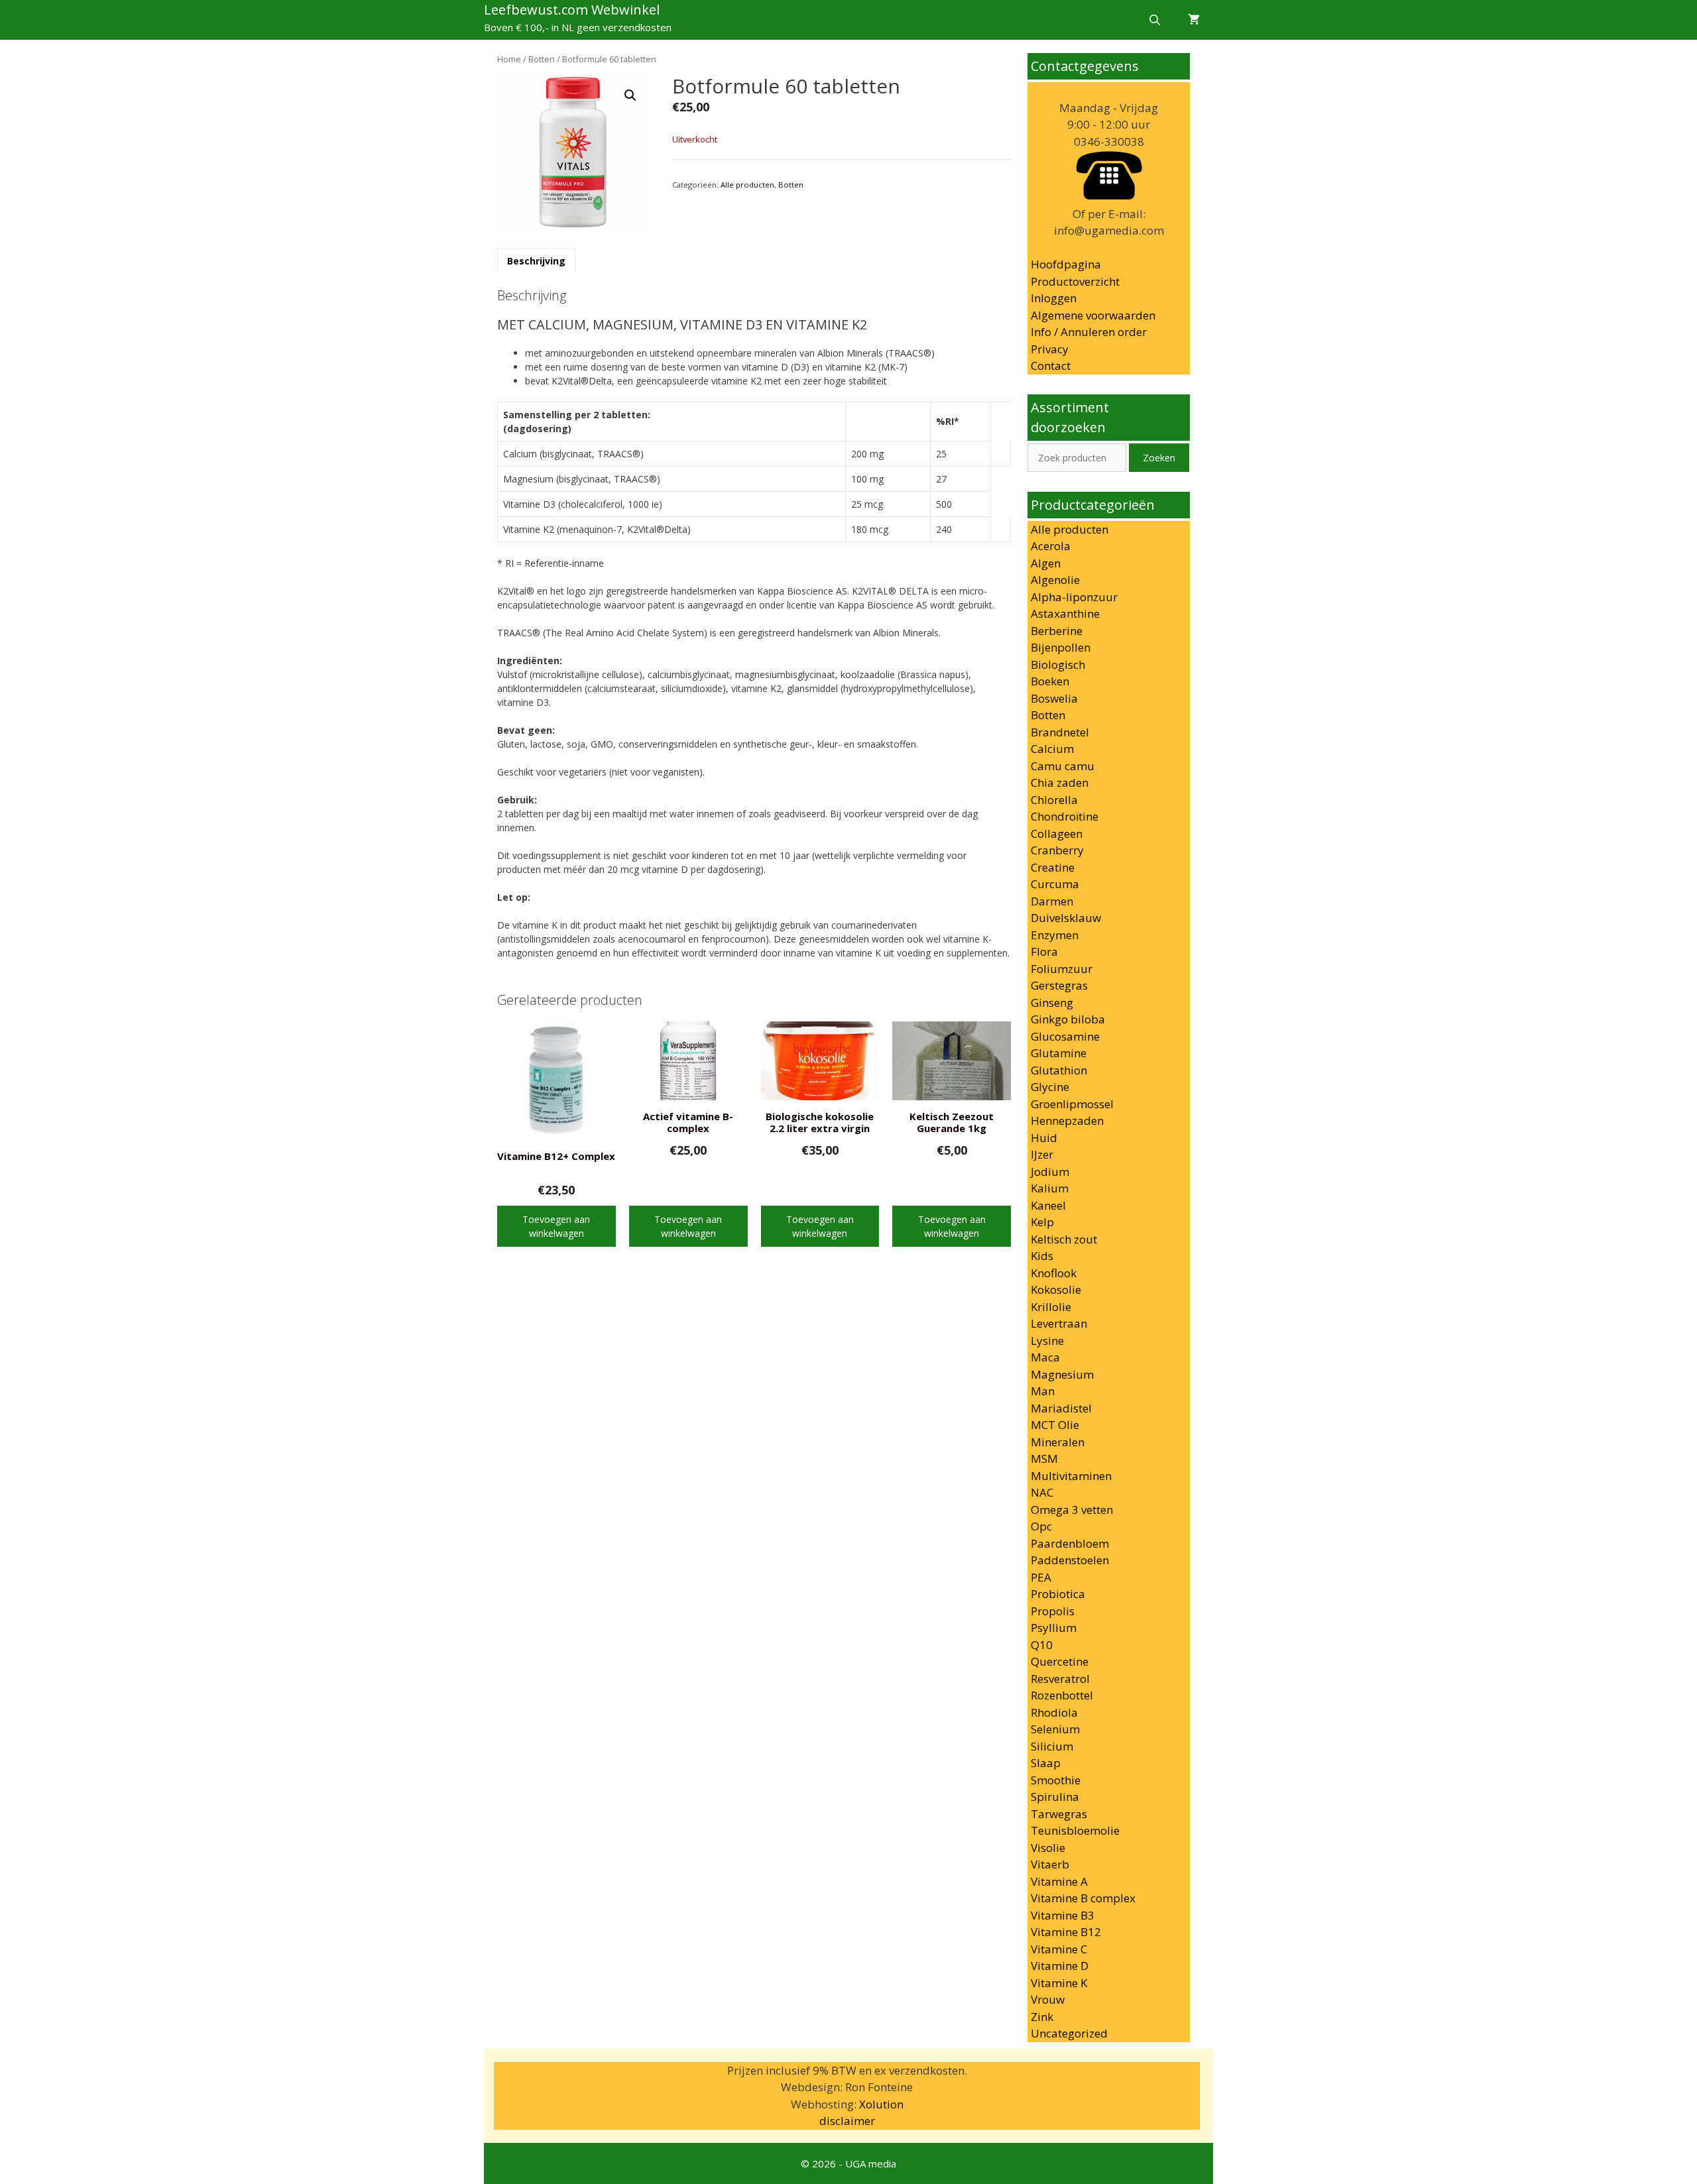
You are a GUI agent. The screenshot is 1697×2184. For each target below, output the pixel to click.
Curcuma (1055, 884)
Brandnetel (1060, 732)
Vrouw (1048, 1999)
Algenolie (1055, 580)
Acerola (1051, 546)
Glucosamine (1065, 1036)
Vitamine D (1060, 1966)
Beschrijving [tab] (536, 261)
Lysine (1047, 1341)
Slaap (1046, 1763)
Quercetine (1060, 1661)
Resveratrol (1060, 1679)
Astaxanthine (1065, 613)
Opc (1041, 1526)
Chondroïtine (1065, 816)
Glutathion (1059, 1070)
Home (509, 59)
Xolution (881, 2104)
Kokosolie (1056, 1290)
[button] (630, 95)
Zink (1042, 2017)
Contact (1051, 366)
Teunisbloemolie (1075, 1830)
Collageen (1057, 833)
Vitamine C (1059, 1949)
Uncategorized (1069, 2033)
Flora (1044, 951)
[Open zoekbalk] (1154, 20)
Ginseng (1052, 1003)
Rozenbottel (1062, 1695)
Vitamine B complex (1083, 1898)
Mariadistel (1061, 1408)
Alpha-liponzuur (1074, 597)
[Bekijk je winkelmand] (1194, 20)
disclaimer (847, 2121)
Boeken (1050, 681)
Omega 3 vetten (1072, 1510)
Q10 (1042, 1645)
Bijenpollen (1061, 647)
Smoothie (1056, 1780)
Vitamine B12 (1066, 1932)
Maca (1045, 1357)
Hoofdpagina (1066, 264)
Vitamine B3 (1063, 1915)
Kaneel (1048, 1205)
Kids (1042, 1256)
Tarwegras (1059, 1814)
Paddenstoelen (1070, 1560)
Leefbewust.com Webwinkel (572, 10)
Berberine (1057, 631)
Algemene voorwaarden (1093, 315)
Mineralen (1058, 1442)
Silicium (1052, 1746)
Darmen (1052, 901)
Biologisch (1058, 664)
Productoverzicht (1075, 281)
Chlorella (1054, 800)
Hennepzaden (1067, 1121)
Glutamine (1059, 1053)
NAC (1042, 1492)
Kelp (1042, 1222)
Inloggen (1054, 298)
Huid (1044, 1138)
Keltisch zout (1064, 1239)
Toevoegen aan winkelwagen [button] (556, 1226)
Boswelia (1054, 698)
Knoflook (1054, 1273)
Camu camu (1063, 766)
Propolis (1053, 1611)
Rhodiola (1054, 1712)
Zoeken (1159, 458)
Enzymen (1055, 935)
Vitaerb (1050, 1864)
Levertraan (1059, 1323)
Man (1043, 1391)
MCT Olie (1055, 1425)
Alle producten (747, 185)
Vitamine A (1059, 1881)
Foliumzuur (1062, 969)
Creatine (1053, 867)
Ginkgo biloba (1068, 1019)
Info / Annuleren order (1089, 332)
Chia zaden (1060, 782)
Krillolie (1051, 1307)
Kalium (1050, 1188)
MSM (1044, 1459)
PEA (1041, 1577)
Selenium (1055, 1729)
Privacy (1050, 349)
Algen (1046, 563)
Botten (542, 59)
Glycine (1050, 1087)
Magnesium (1062, 1374)
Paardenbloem (1070, 1543)
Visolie (1048, 1848)
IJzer (1042, 1154)
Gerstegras (1059, 985)
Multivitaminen (1071, 1476)
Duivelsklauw (1066, 918)
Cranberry (1057, 850)
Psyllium (1054, 1628)
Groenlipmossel (1072, 1104)
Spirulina (1055, 1797)
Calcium (1052, 749)
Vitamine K (1059, 1983)
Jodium (1050, 1172)
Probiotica (1058, 1594)
